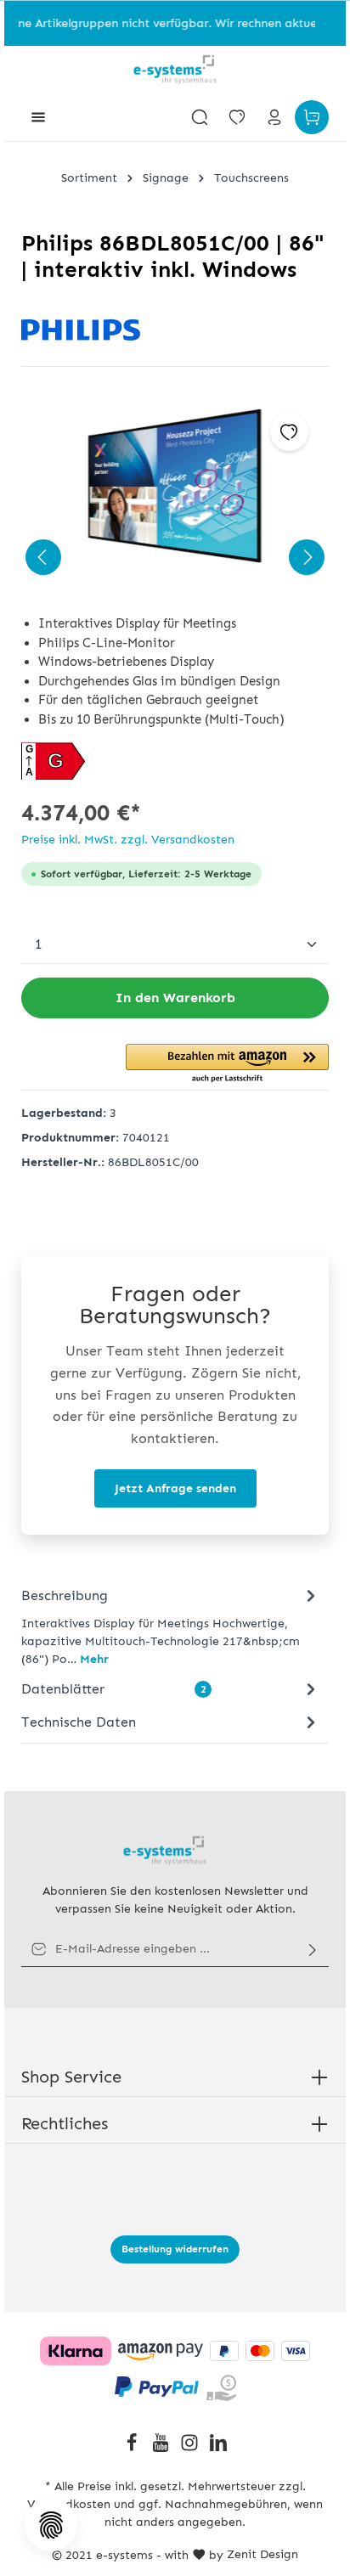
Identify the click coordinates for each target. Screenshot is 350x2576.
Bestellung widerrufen (175, 2249)
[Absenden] (313, 1949)
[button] (227, 1064)
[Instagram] (191, 2448)
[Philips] (175, 330)
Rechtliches (65, 2123)
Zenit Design (262, 2554)
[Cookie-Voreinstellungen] (51, 2525)
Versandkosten (69, 2504)
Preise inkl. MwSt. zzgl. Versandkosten (128, 840)
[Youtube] (162, 2448)
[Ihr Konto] (274, 117)
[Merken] (289, 432)
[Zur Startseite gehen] (175, 70)
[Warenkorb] (312, 117)
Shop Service (71, 2077)
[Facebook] (133, 2448)
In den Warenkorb (175, 998)
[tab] (171, 1626)
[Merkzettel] (237, 117)
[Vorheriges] (43, 557)
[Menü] (38, 117)
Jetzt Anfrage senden (175, 1488)
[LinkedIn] (218, 2448)
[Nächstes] (307, 557)
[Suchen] (200, 117)
